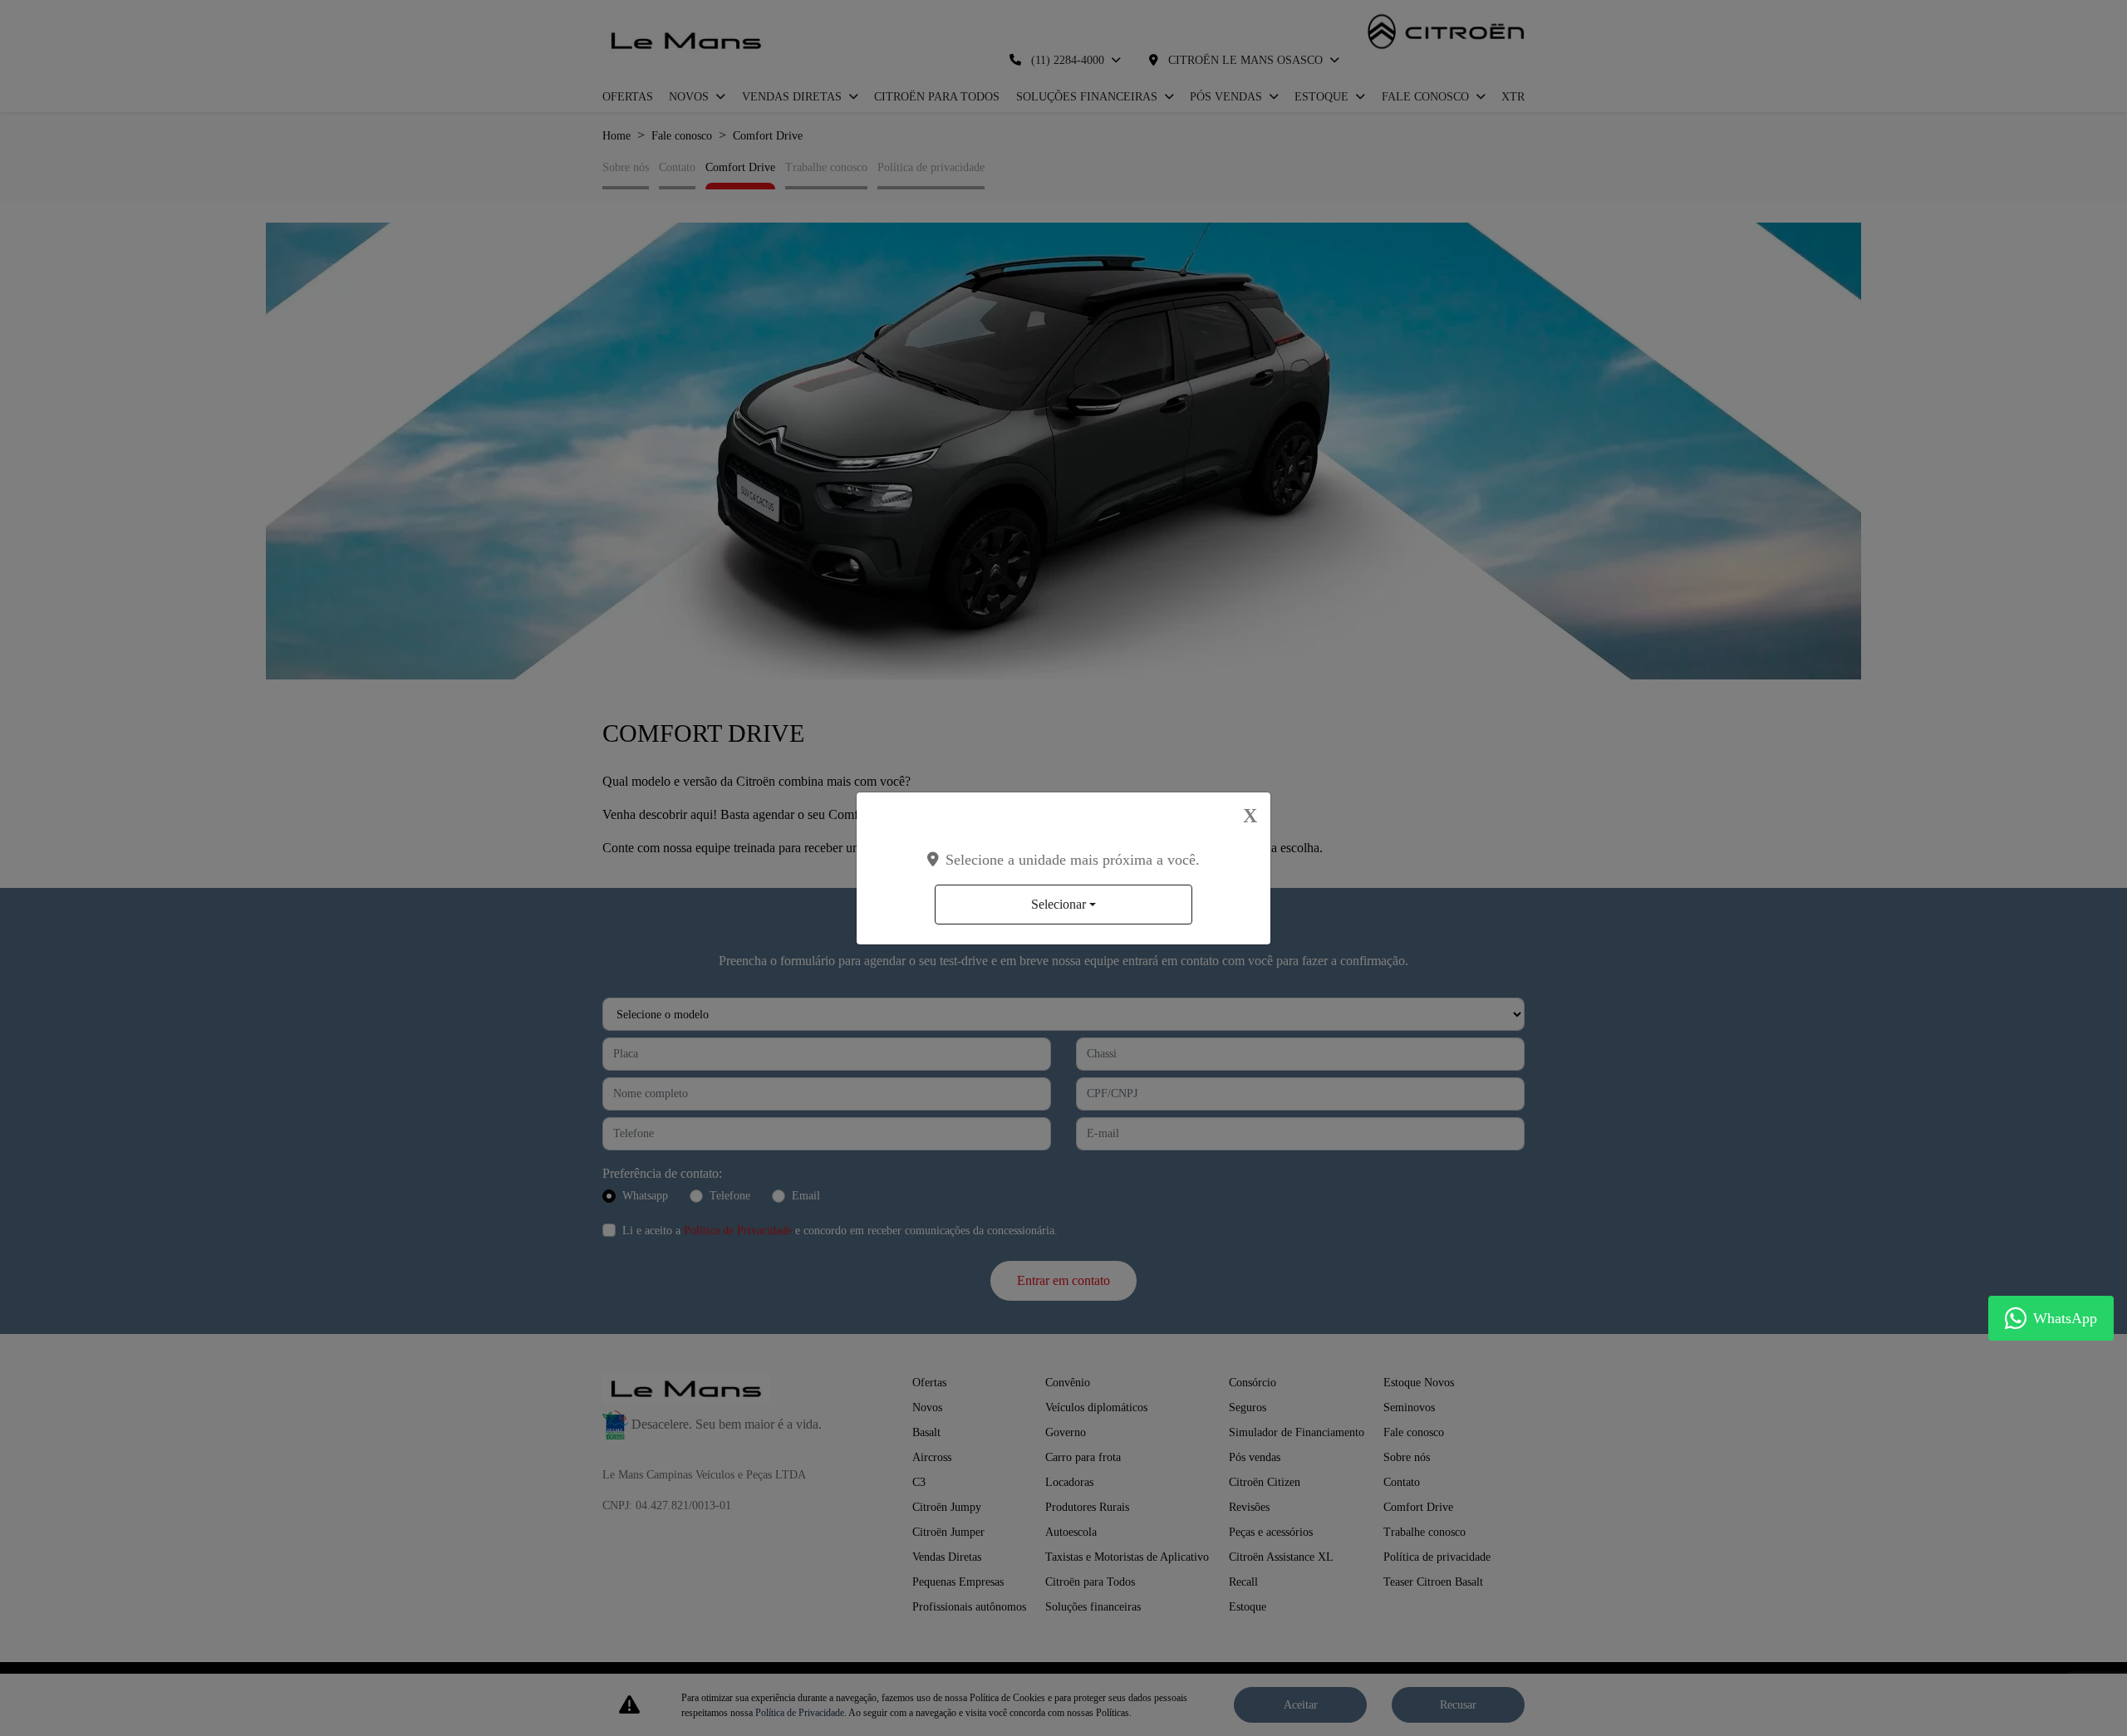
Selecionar (1059, 904)
